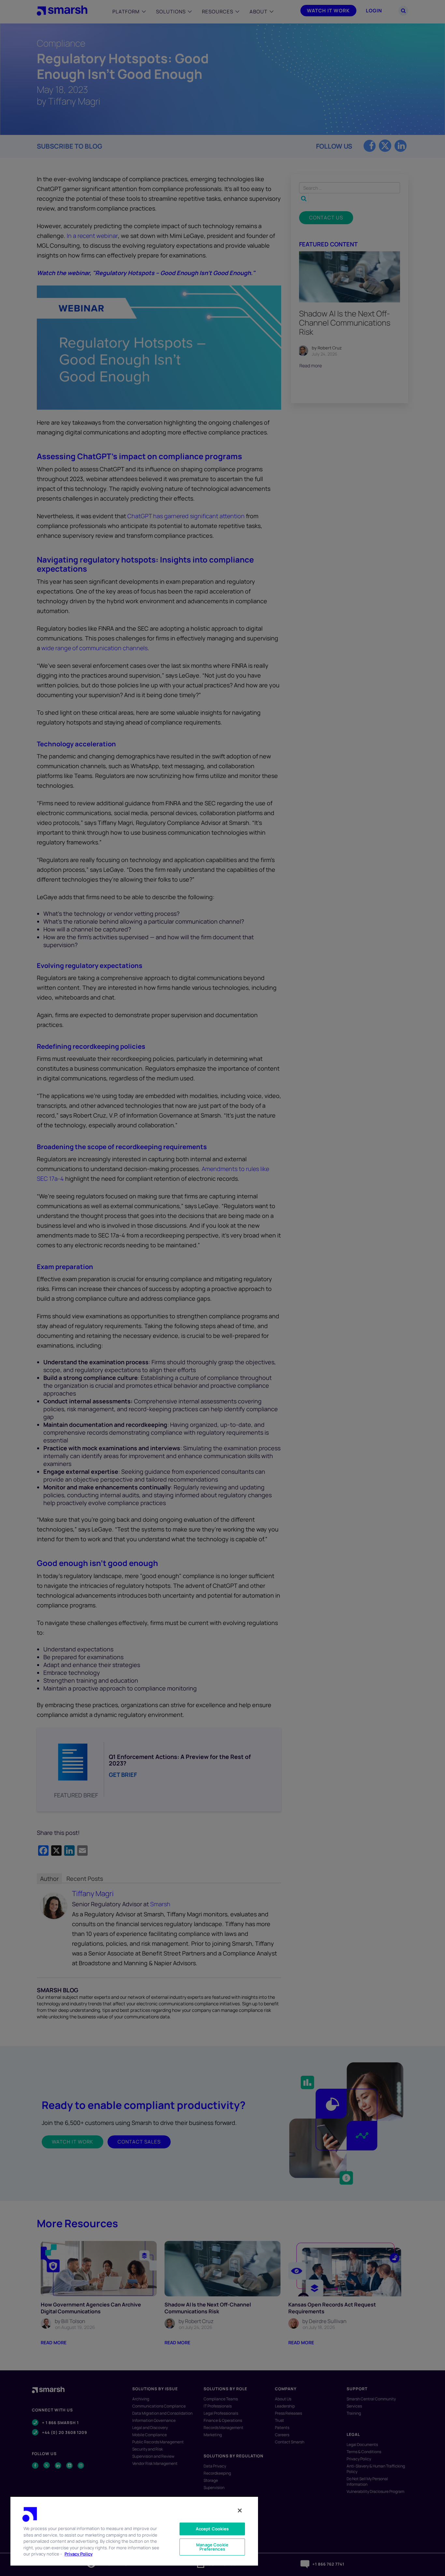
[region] (134, 2531)
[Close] (240, 2510)
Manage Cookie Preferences (212, 2547)
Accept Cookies (212, 2529)
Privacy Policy (79, 2554)
